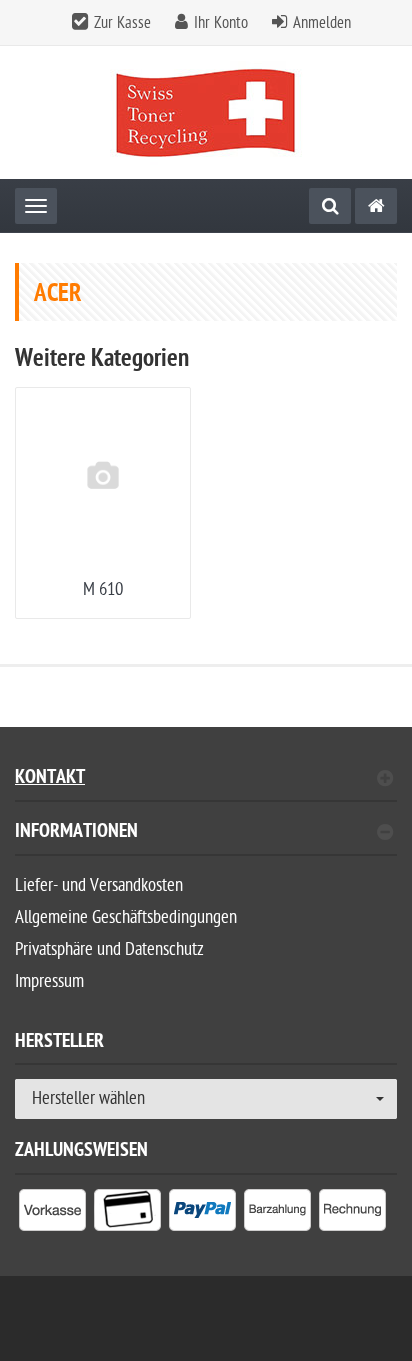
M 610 (103, 589)
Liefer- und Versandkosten (99, 885)
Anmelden (322, 23)
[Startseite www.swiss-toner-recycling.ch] (206, 112)
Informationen (76, 833)
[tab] (206, 839)
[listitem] (52, 1214)
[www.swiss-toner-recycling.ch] (376, 206)
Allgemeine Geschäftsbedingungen (126, 917)
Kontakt (50, 779)
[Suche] (330, 206)
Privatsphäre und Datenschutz (109, 949)
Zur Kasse (122, 23)
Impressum (49, 981)
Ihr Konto (221, 23)
